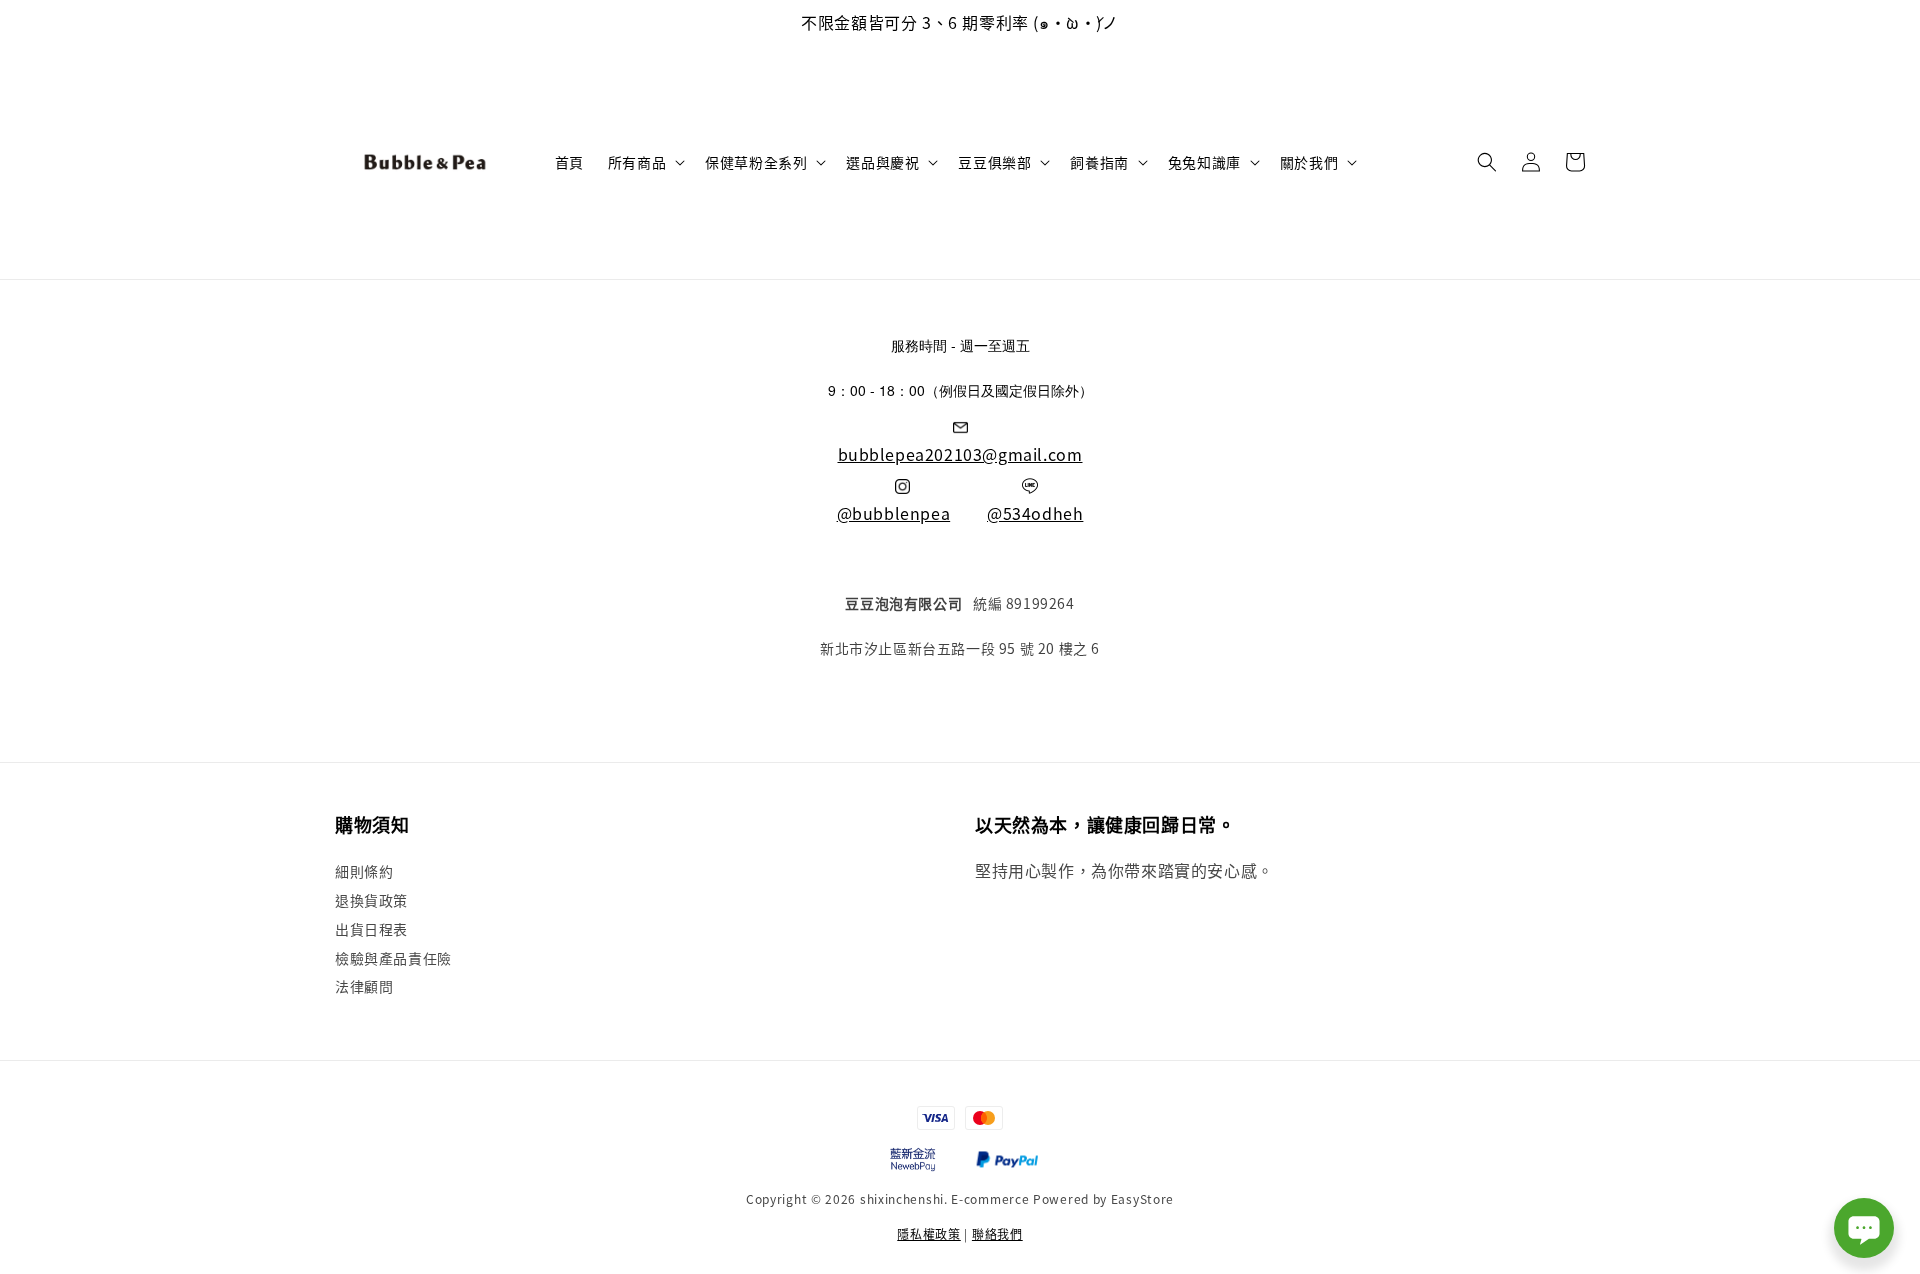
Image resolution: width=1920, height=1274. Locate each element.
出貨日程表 (371, 929)
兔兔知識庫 (1204, 162)
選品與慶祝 (882, 162)
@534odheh (1035, 513)
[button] (1487, 162)
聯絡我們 (997, 1233)
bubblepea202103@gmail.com (960, 454)
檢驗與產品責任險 (393, 958)
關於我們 (1309, 162)
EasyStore (1142, 1198)
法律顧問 (364, 986)
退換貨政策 (371, 900)
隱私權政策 (929, 1233)
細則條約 (364, 871)
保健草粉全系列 (756, 162)
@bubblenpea (894, 513)
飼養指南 (1099, 162)
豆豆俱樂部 (994, 162)
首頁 (569, 162)
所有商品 (637, 162)
